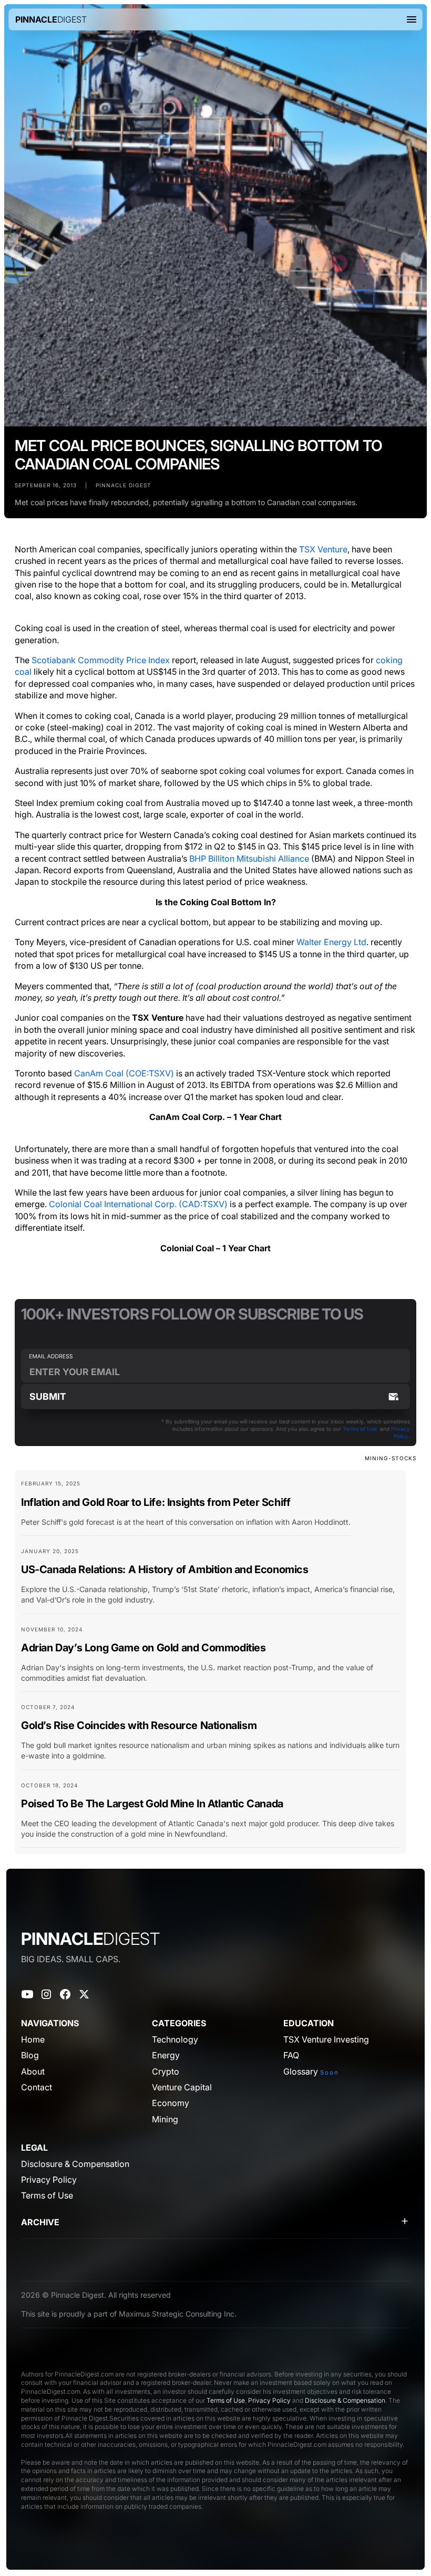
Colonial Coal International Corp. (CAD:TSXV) (138, 1204)
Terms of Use (360, 1429)
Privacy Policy (269, 2400)
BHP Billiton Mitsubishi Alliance (249, 858)
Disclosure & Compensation (345, 2400)
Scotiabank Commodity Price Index (101, 660)
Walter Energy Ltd (331, 942)
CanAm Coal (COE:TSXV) (124, 1073)
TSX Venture (323, 549)
